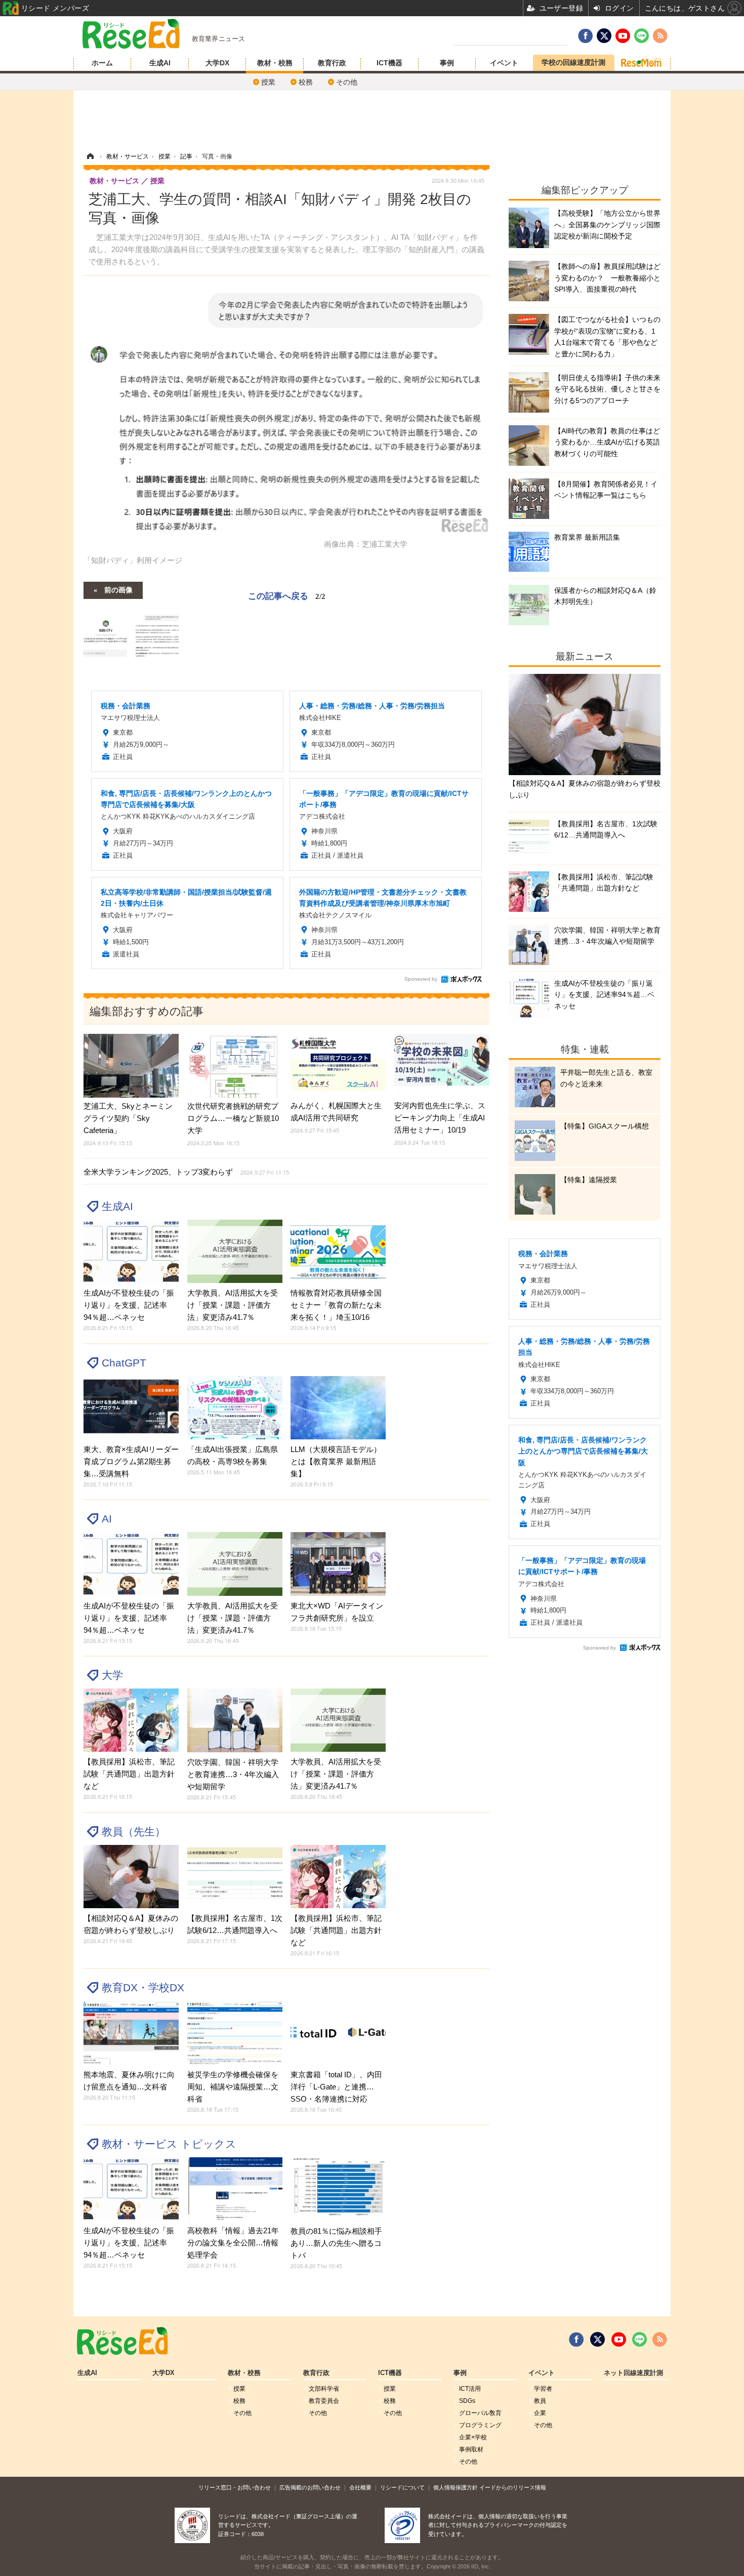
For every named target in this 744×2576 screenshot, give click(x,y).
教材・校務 (275, 63)
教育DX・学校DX (143, 1987)
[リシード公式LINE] (639, 2340)
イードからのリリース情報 (513, 2487)
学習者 (543, 2389)
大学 (112, 1675)
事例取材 (471, 2449)
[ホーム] (90, 156)
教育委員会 (324, 2401)
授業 (268, 82)
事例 (447, 63)
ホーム (102, 63)
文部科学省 (324, 2389)
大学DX (217, 63)
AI (107, 1519)
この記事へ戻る (287, 595)
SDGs (467, 2401)
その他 (347, 82)
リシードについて (402, 2487)
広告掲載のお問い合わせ (310, 2487)
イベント (504, 63)
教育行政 (332, 63)
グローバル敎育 (480, 2413)
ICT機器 (389, 63)
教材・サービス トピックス (169, 2144)
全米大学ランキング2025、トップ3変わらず (186, 1172)
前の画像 (118, 589)
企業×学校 (473, 2437)
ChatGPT (124, 1363)
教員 (540, 2401)
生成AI (160, 63)
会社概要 (360, 2487)
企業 (540, 2413)
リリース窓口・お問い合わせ (235, 2487)
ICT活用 (470, 2389)
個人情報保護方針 (456, 2487)
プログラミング (480, 2425)
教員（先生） (134, 1832)
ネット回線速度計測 (633, 2373)
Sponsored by (421, 979)
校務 (306, 82)
